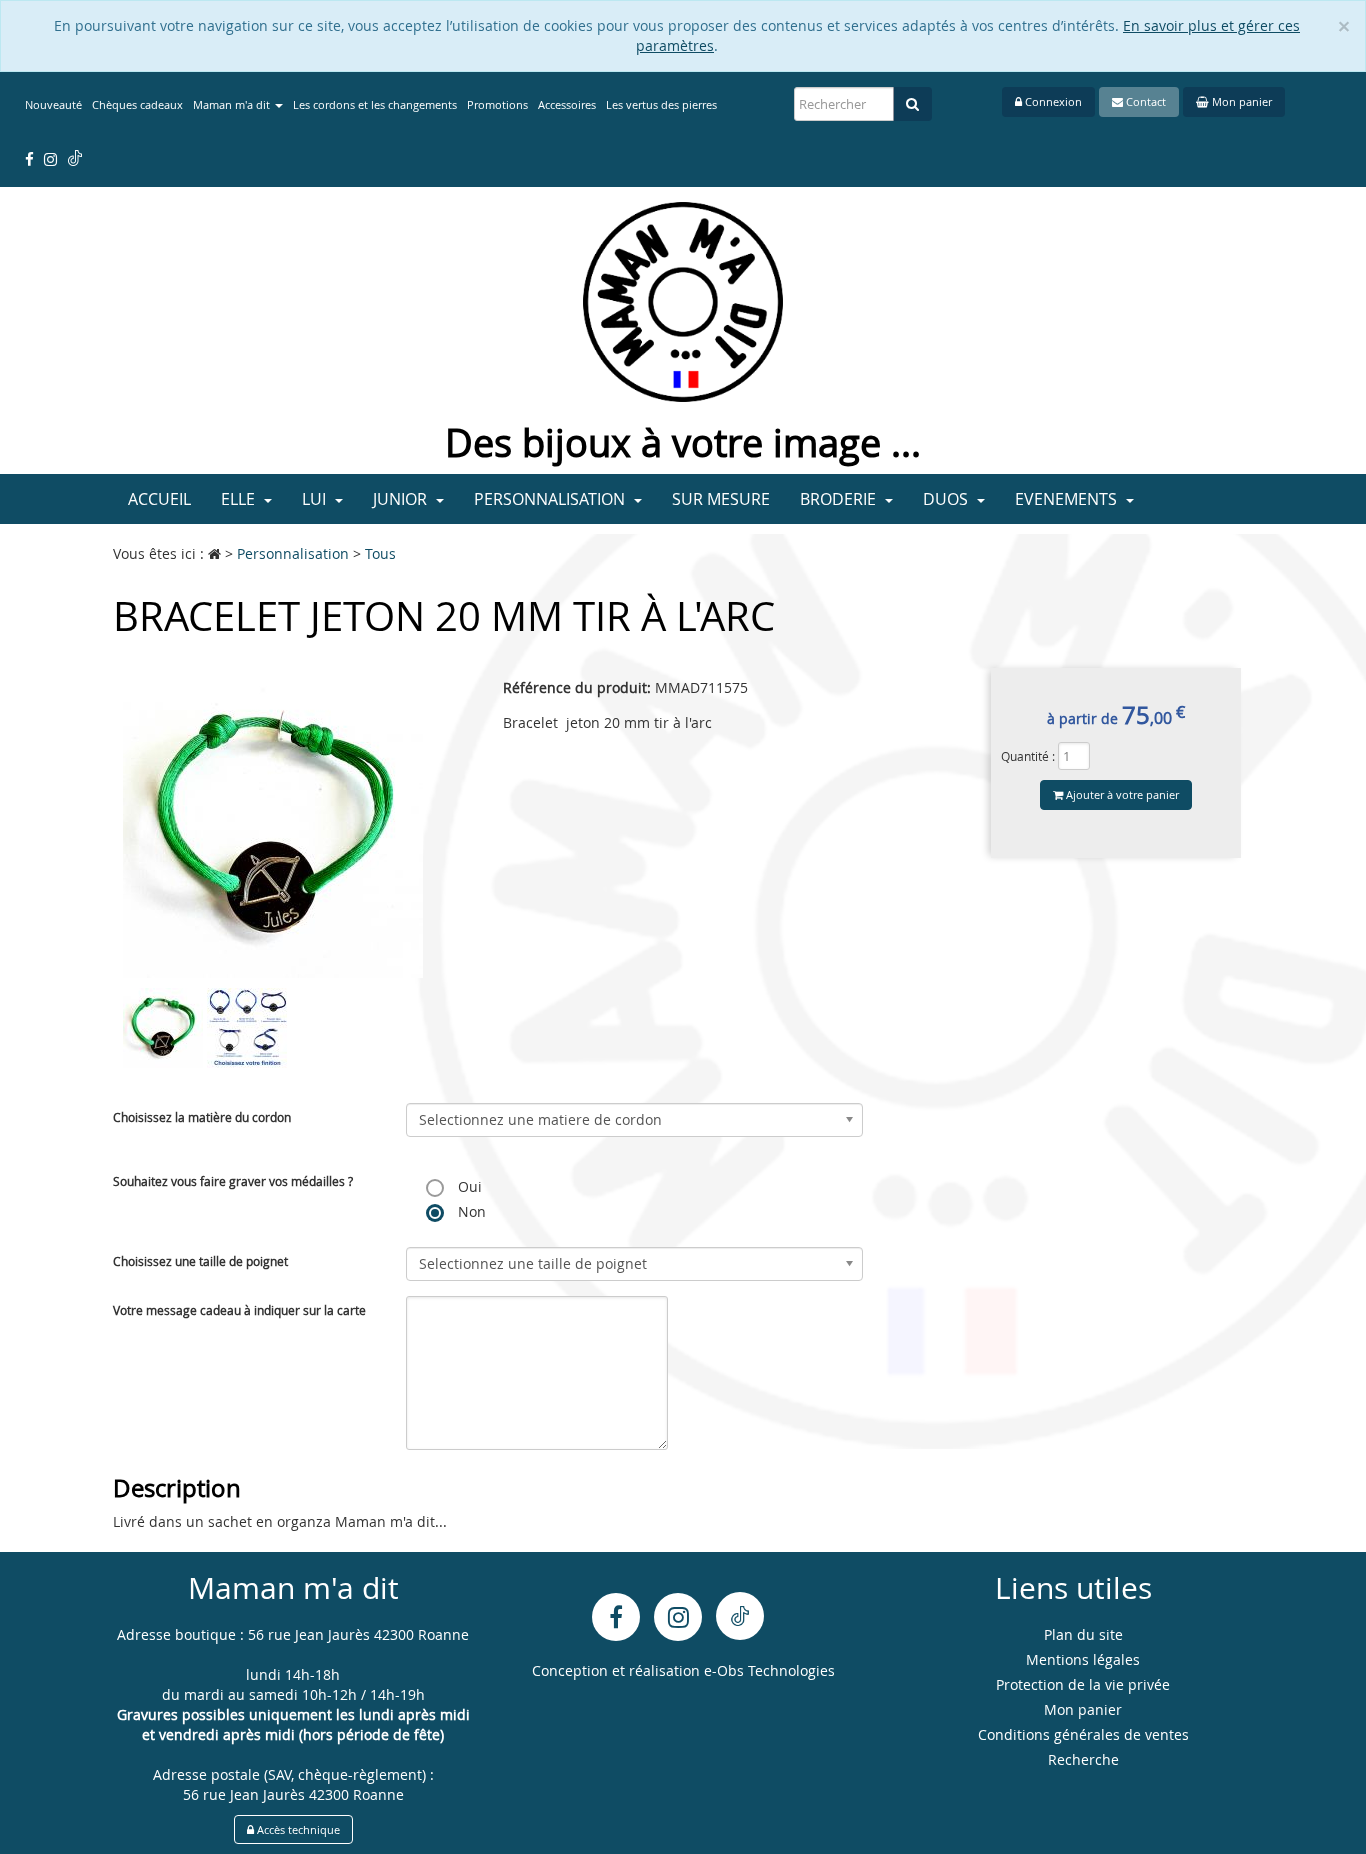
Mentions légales (1083, 1659)
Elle (240, 499)
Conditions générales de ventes (1083, 1734)
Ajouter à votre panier (1121, 794)
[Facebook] (616, 1617)
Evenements (1068, 499)
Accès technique (297, 1829)
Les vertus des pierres (661, 104)
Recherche (1083, 1759)
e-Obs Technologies (769, 1670)
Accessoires (567, 104)
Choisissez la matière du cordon (202, 1117)
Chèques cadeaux (137, 104)
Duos (947, 499)
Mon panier (1240, 101)
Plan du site (1083, 1634)
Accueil (159, 499)
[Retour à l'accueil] (683, 300)
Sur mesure (721, 499)
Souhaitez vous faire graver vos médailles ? (233, 1181)
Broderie (840, 499)
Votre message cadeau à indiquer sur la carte (239, 1310)
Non (470, 1211)
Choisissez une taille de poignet (200, 1261)
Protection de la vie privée (1083, 1684)
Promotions (497, 104)
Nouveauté (53, 104)
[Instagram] (678, 1617)
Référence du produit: (577, 687)
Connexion (1052, 101)
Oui (468, 1186)
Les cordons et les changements (375, 104)
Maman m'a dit (233, 104)
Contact (1144, 101)
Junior (402, 499)
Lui (316, 499)
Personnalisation (551, 499)
